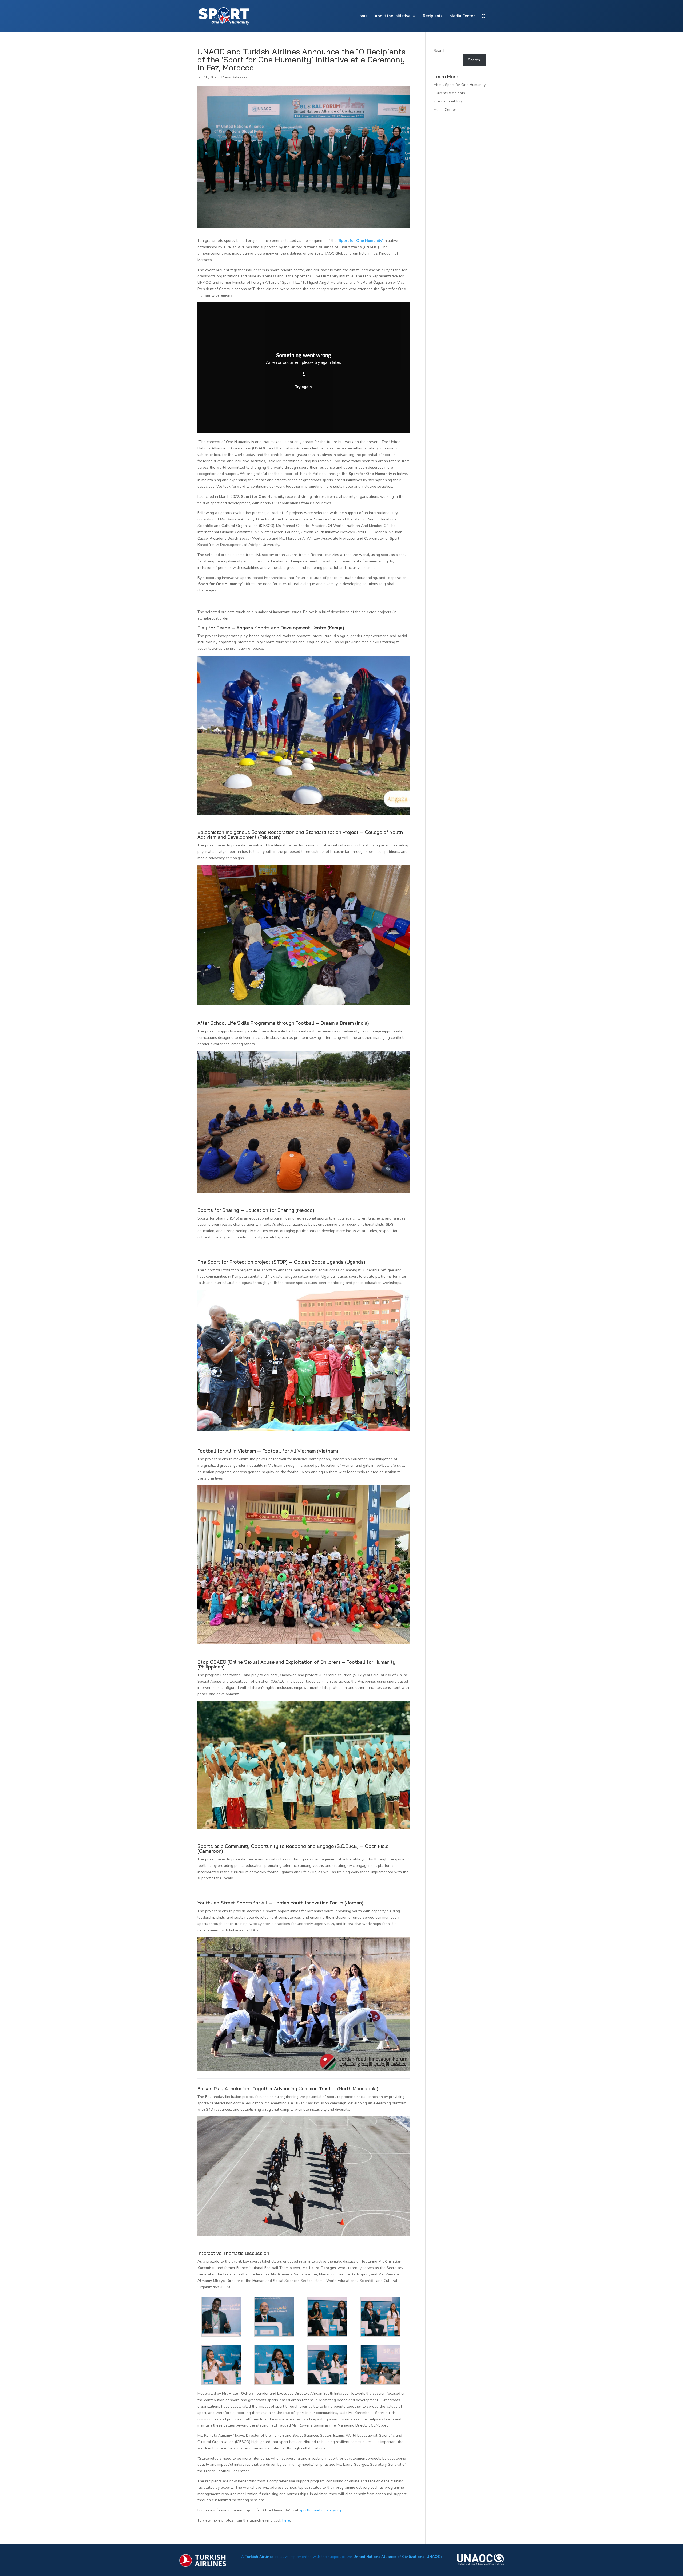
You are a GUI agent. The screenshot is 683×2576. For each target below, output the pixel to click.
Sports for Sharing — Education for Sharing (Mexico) (256, 1210)
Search (440, 51)
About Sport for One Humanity (460, 85)
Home (362, 16)
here (286, 2520)
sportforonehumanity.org (320, 2510)
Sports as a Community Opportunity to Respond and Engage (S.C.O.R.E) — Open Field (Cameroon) (293, 1849)
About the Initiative (393, 16)
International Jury (448, 101)
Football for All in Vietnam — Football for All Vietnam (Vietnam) (268, 1451)
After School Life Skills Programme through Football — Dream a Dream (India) (283, 1023)
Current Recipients (449, 93)
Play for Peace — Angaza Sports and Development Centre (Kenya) (271, 628)
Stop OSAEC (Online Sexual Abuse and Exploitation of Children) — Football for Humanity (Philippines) (296, 1664)
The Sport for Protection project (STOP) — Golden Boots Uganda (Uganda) (281, 1262)
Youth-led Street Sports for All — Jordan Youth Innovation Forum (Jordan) (280, 1903)
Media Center (462, 16)
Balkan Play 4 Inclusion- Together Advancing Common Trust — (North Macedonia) (288, 2088)
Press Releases (235, 77)
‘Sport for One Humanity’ (360, 241)
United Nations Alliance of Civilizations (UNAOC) (398, 2557)
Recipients (433, 16)
